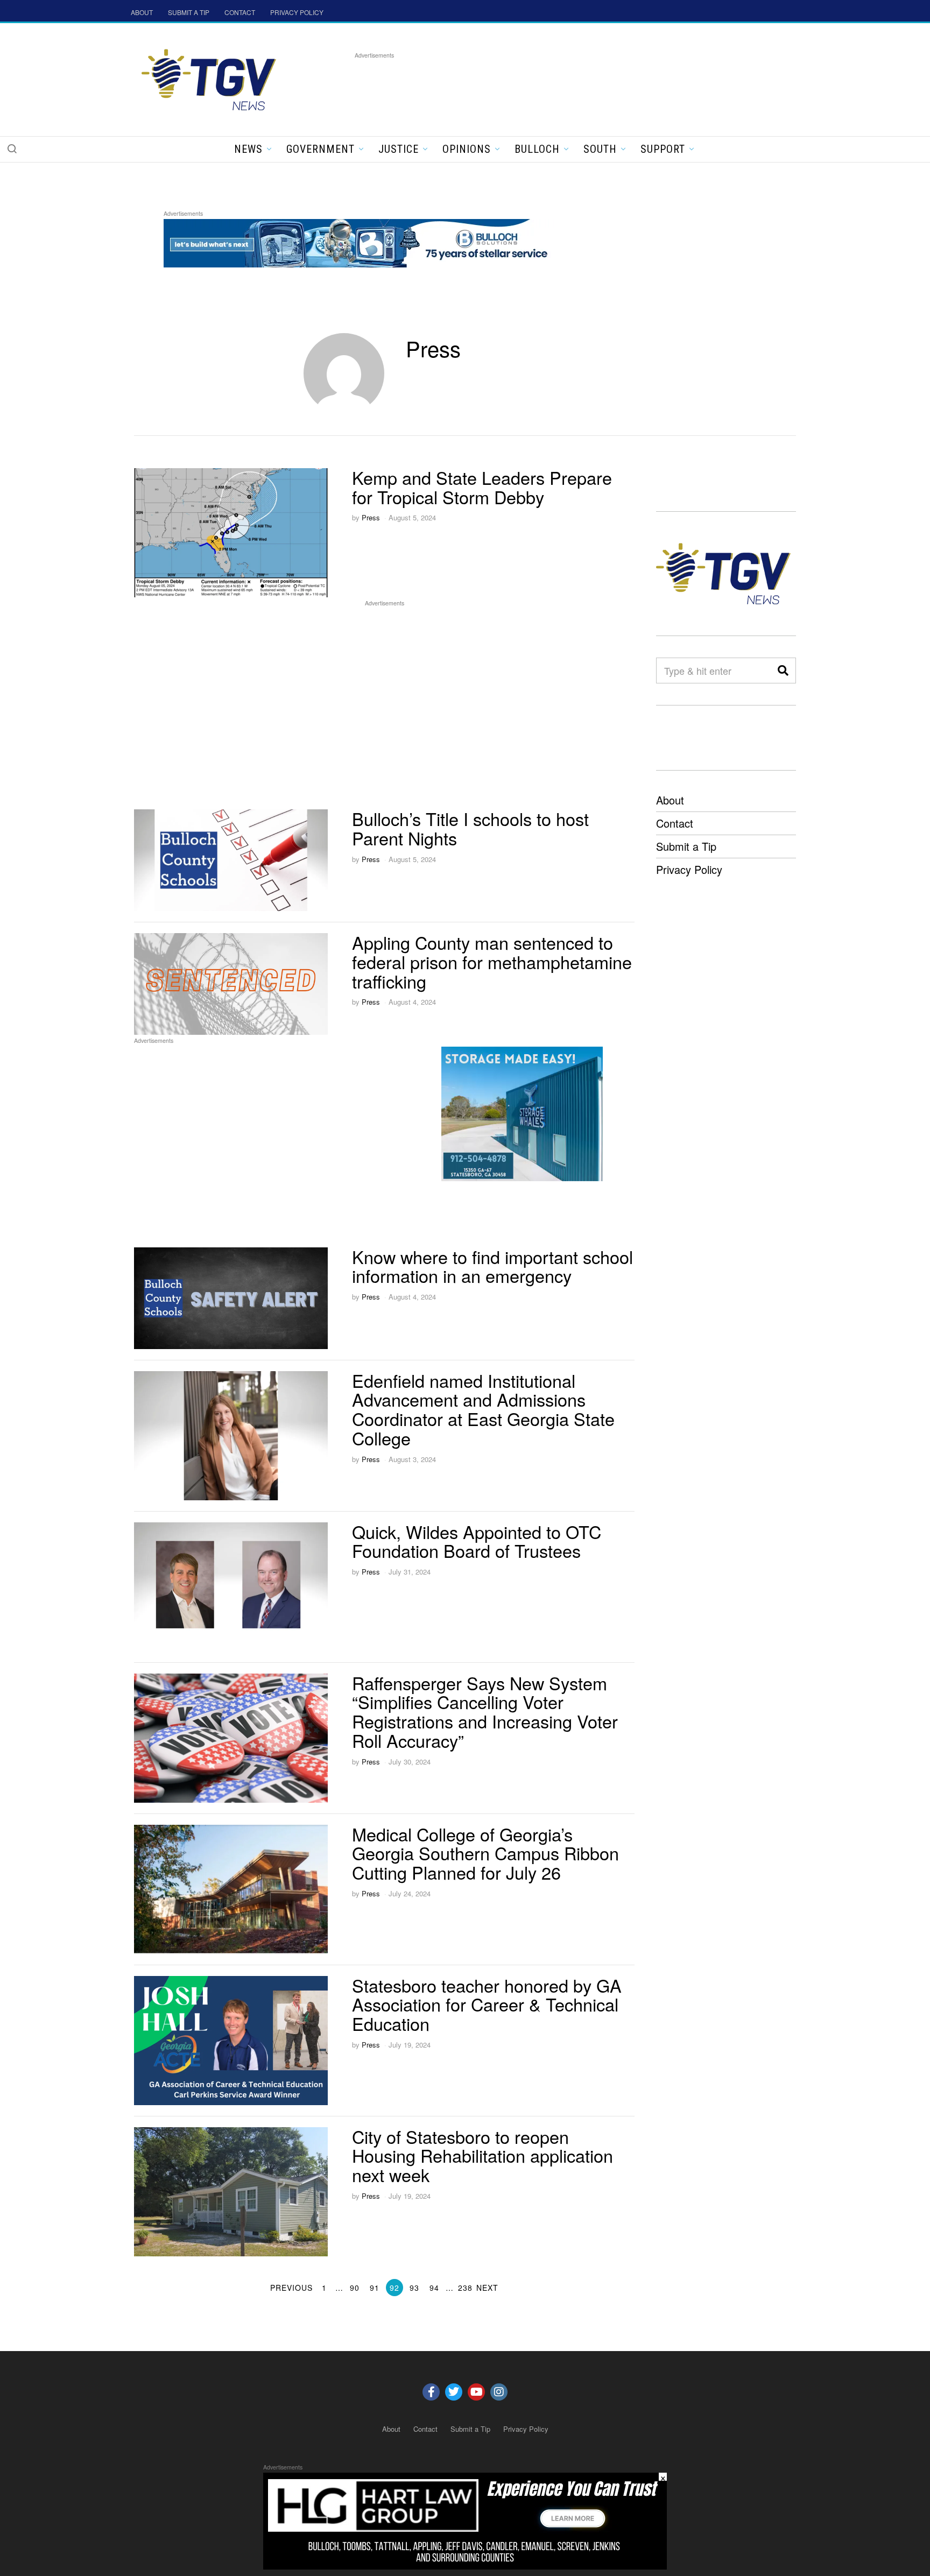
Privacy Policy (689, 869)
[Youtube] (476, 2392)
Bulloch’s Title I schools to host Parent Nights (470, 828)
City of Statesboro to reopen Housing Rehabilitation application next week (482, 2156)
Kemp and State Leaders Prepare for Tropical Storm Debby (482, 487)
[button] (12, 149)
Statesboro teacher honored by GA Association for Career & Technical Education (487, 2005)
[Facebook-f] (431, 2392)
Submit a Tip (686, 846)
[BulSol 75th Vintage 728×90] (360, 241)
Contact (675, 823)
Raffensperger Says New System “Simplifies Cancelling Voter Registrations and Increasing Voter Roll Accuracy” (485, 1712)
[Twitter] (454, 2392)
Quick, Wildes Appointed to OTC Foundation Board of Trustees (477, 1541)
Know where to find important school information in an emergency (492, 1266)
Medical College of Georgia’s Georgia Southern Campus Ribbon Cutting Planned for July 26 (485, 1853)
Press (371, 517)
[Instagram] (499, 2392)
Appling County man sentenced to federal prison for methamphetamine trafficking (492, 962)
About (670, 800)
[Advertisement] (551, 86)
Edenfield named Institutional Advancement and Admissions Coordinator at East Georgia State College (483, 1409)
